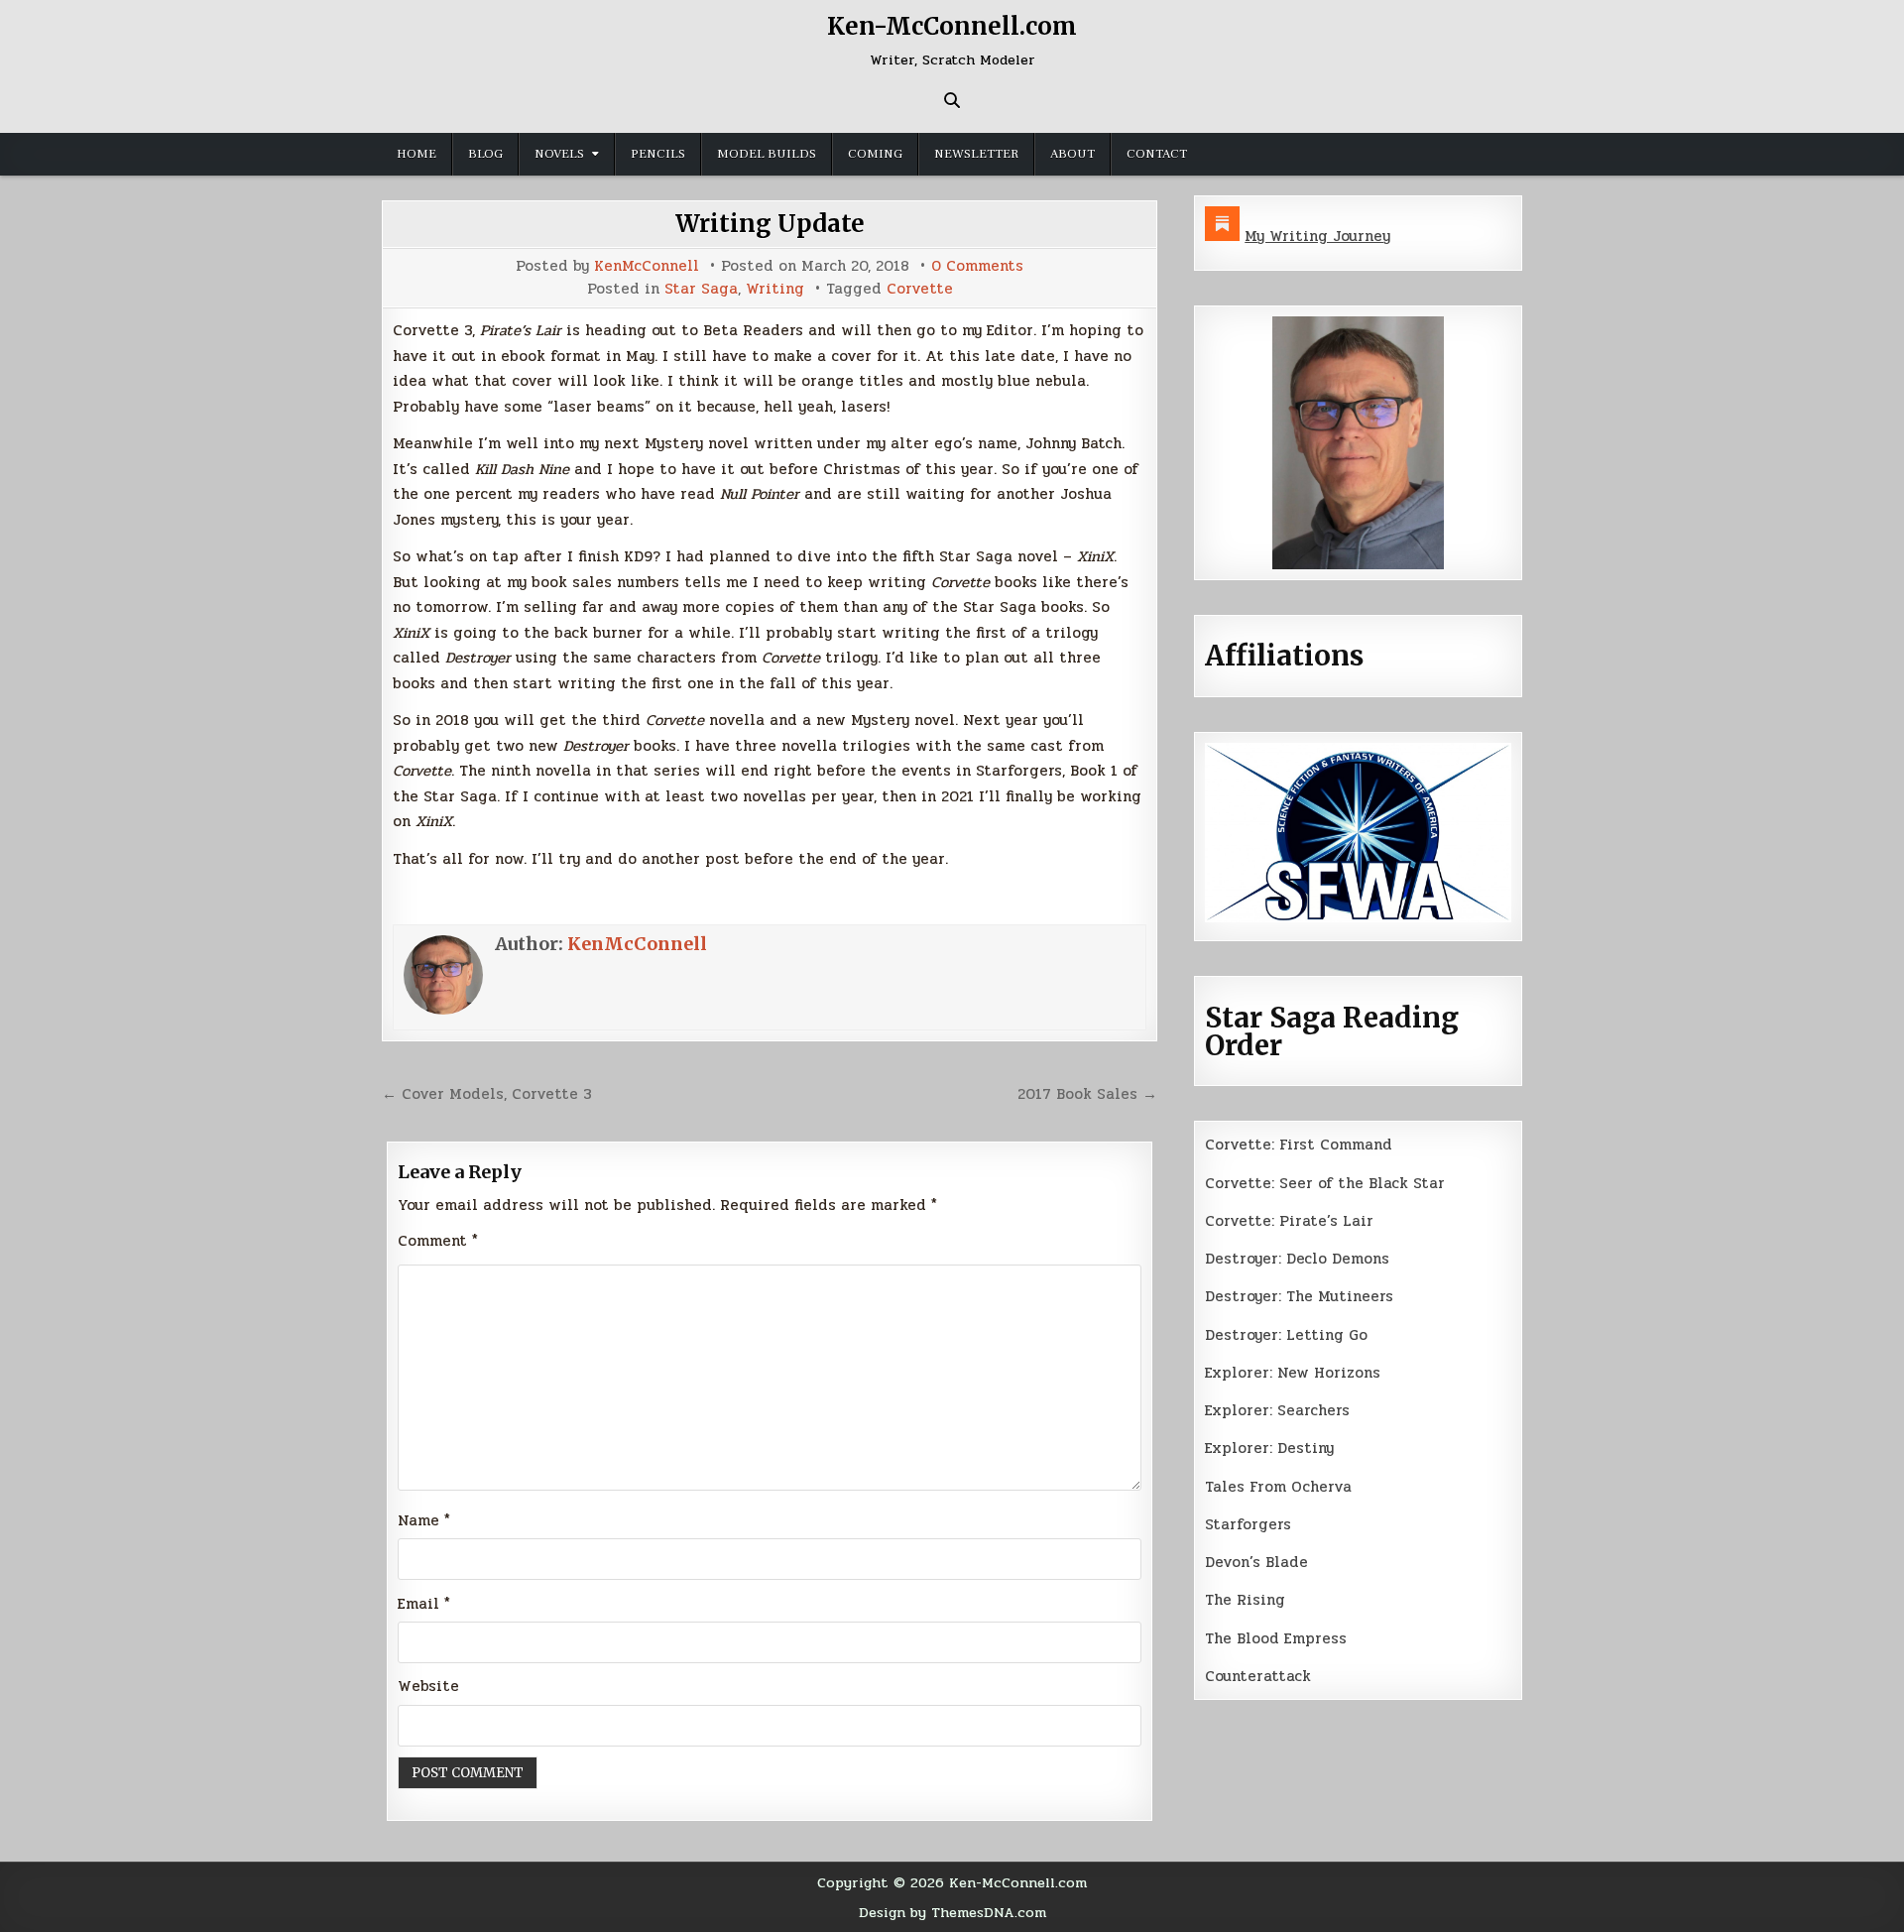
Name (424, 1520)
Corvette (920, 289)
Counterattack (1258, 1676)
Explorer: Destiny (1269, 1448)
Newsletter (976, 154)
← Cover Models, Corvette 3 (487, 1094)
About (1072, 154)
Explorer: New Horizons (1293, 1373)
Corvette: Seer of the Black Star (1325, 1183)
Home (416, 154)
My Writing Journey (1317, 236)
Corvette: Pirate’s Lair (1289, 1221)
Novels (559, 154)
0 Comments (977, 266)
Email (424, 1604)
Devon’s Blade (1256, 1562)
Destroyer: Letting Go (1286, 1335)
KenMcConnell (647, 266)
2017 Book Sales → (1087, 1094)
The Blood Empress (1276, 1638)
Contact (1157, 154)
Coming (875, 154)
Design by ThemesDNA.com (952, 1912)
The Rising (1245, 1600)
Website (428, 1686)
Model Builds (767, 154)
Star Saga (701, 289)
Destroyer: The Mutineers (1299, 1296)
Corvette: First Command (1299, 1145)
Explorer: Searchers (1277, 1410)
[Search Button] (952, 100)
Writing (775, 289)
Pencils (658, 154)
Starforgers (1248, 1524)
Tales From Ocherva (1278, 1487)
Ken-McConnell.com (952, 26)
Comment (438, 1241)
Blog (485, 154)
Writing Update (770, 224)
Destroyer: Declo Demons (1297, 1259)
